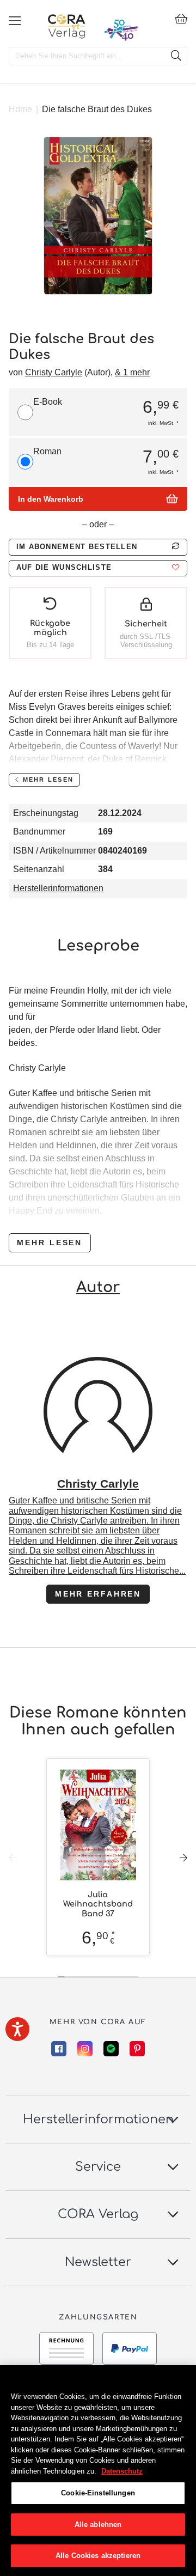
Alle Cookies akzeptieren (98, 2556)
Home (20, 109)
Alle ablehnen (98, 2525)
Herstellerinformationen (58, 888)
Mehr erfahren (98, 1594)
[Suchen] (176, 56)
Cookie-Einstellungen (98, 2493)
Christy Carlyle (54, 372)
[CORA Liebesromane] (67, 26)
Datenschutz (122, 2471)
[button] (98, 568)
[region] (98, 2471)
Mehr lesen (50, 1243)
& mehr (132, 372)
